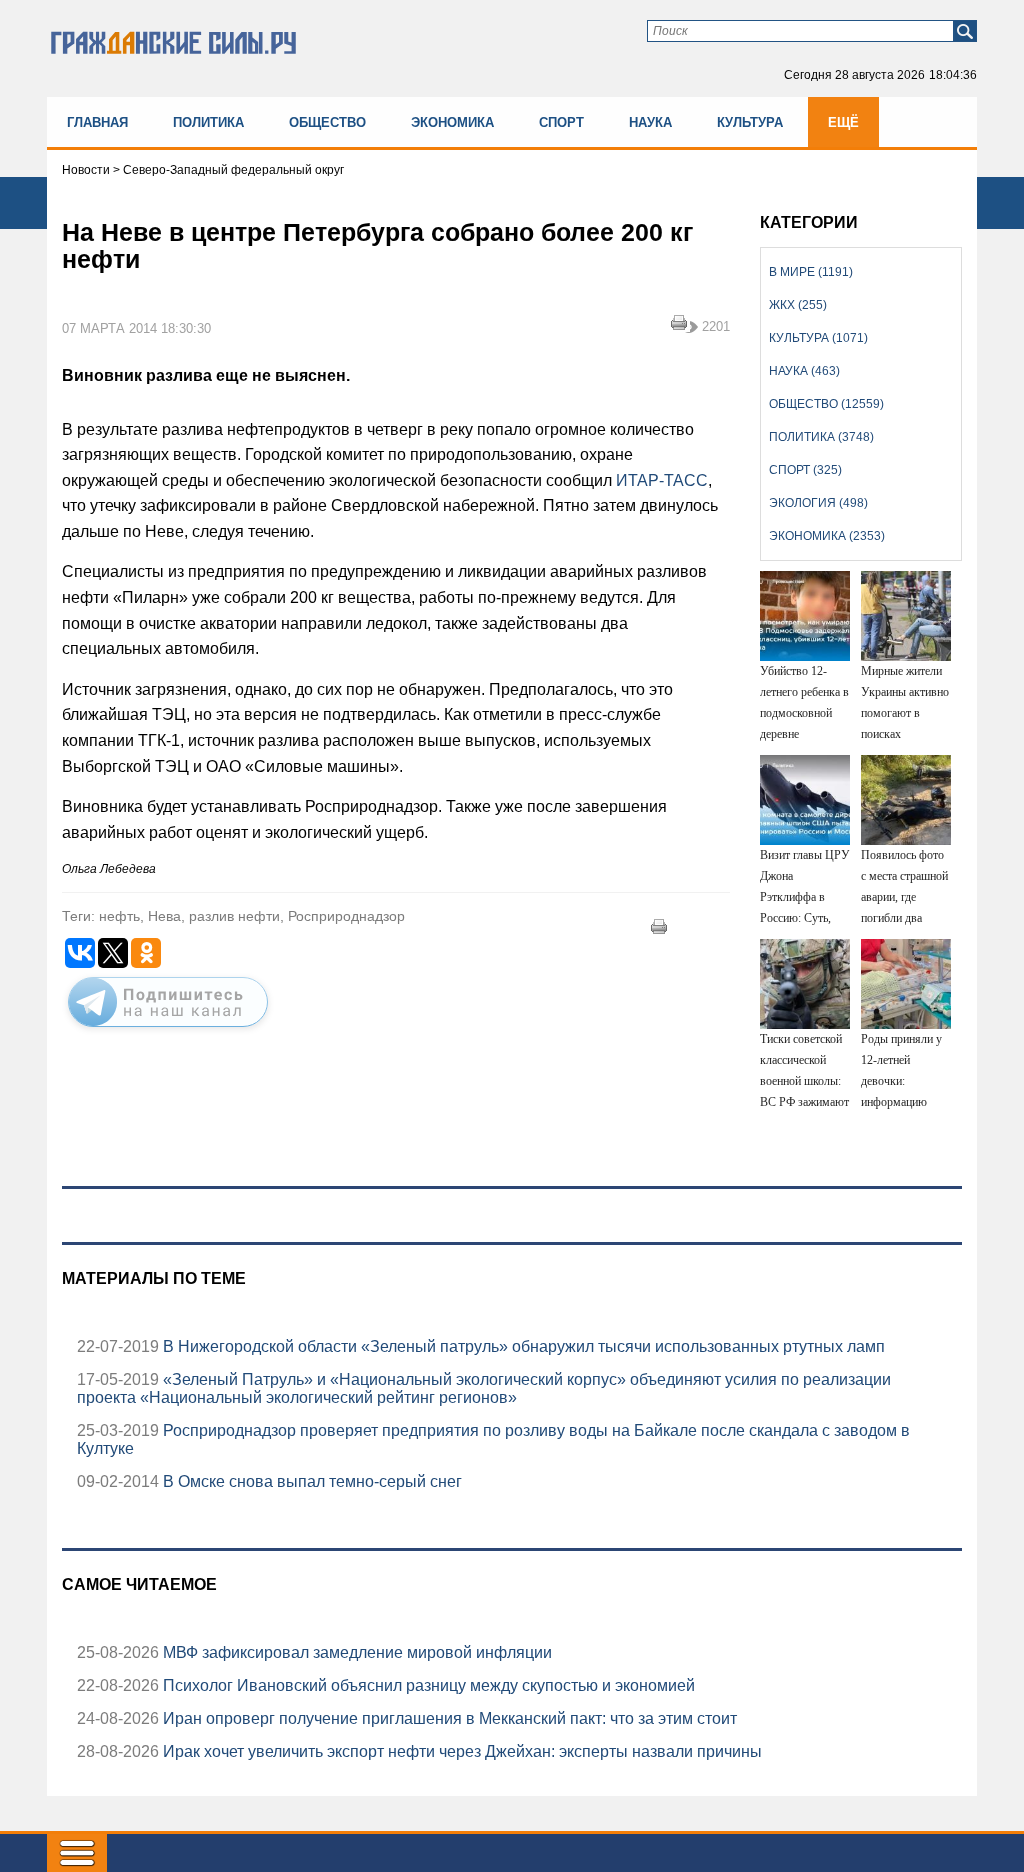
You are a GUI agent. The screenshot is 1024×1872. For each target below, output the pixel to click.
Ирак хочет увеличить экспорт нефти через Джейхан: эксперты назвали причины (460, 1751)
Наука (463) (804, 371)
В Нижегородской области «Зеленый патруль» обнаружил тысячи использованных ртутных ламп (522, 1346)
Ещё (843, 122)
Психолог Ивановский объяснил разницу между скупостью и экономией (427, 1685)
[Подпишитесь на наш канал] (168, 1031)
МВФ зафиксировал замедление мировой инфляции (355, 1652)
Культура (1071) (818, 338)
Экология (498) (818, 503)
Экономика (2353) (827, 536)
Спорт (561, 122)
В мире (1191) (811, 272)
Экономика (452, 122)
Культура (750, 122)
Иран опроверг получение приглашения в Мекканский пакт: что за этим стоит (448, 1718)
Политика (208, 122)
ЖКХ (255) (798, 305)
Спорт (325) (805, 470)
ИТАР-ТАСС (662, 480)
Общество (327, 122)
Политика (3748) (821, 437)
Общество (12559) (826, 404)
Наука (650, 122)
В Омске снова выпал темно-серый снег (310, 1481)
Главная (97, 122)
